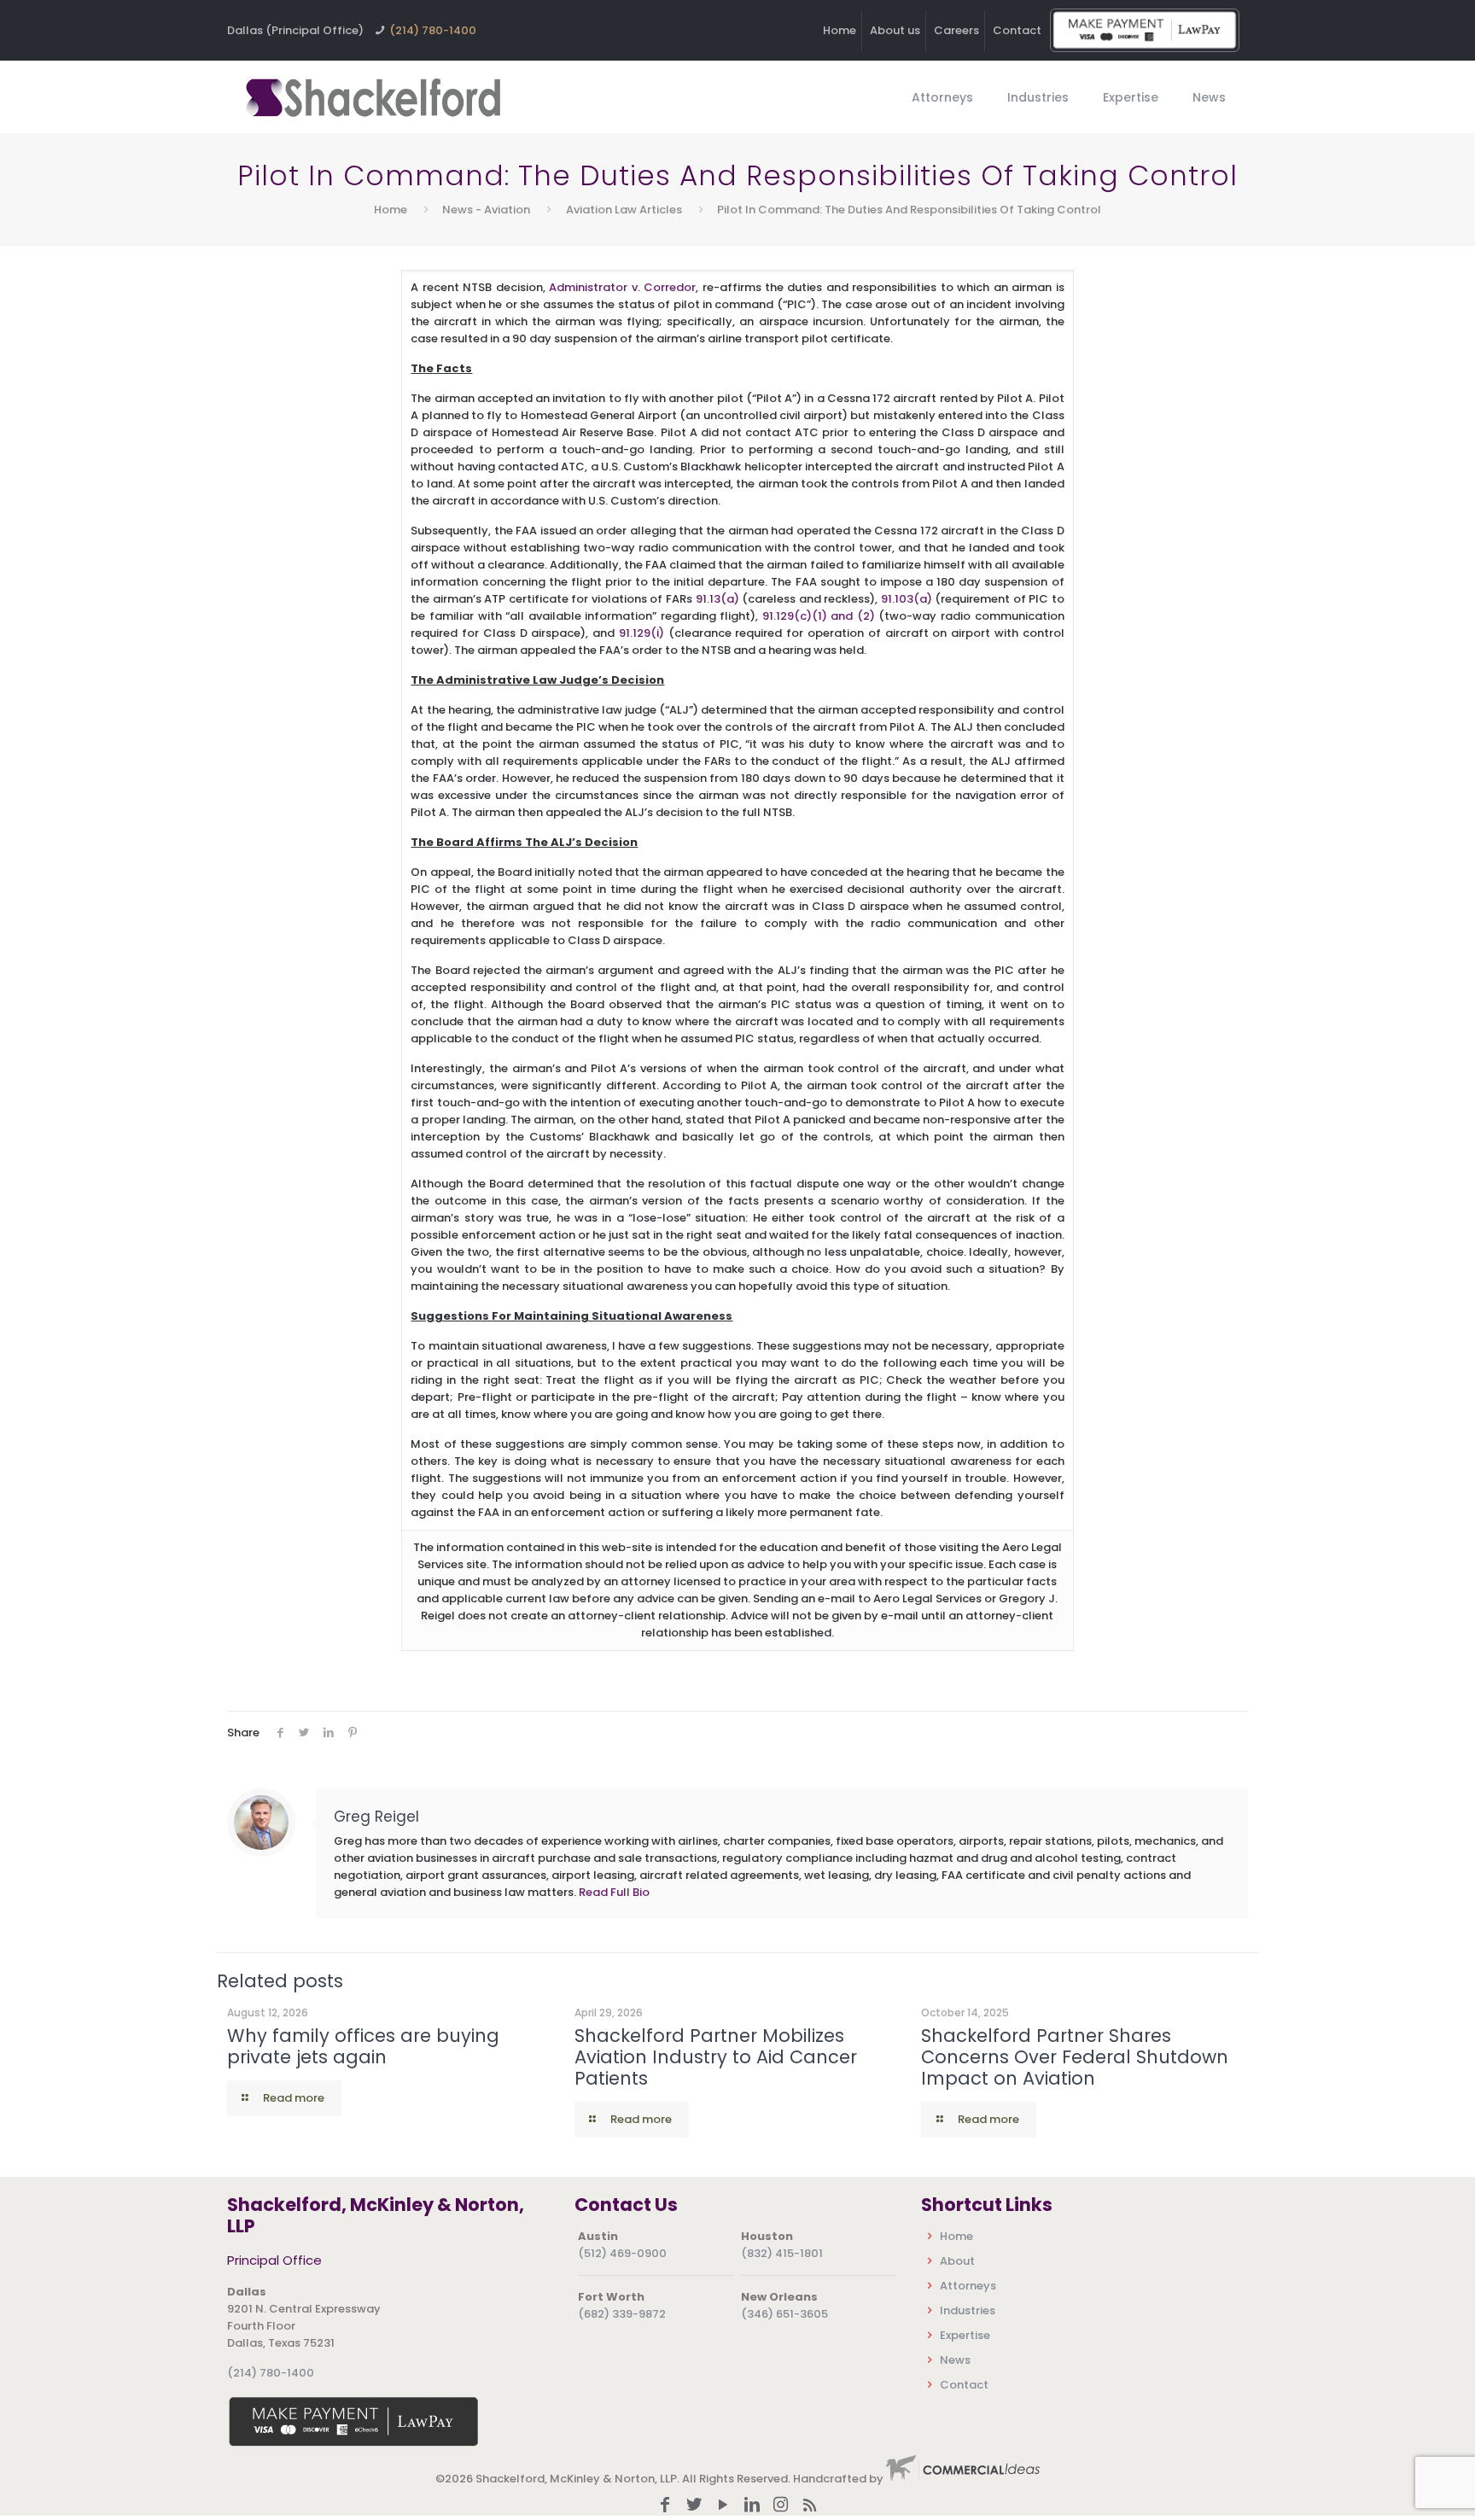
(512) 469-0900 (622, 2253)
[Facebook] (665, 2506)
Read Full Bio (614, 1892)
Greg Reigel (376, 1817)
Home (840, 30)
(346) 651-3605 (784, 2314)
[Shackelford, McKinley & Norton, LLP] (372, 97)
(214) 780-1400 (433, 30)
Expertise (965, 2335)
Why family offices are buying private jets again (363, 2046)
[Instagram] (781, 2506)
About (957, 2261)
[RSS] (810, 2506)
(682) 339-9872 (622, 2314)
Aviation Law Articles (624, 210)
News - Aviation (486, 210)
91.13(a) (717, 599)
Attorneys (968, 2286)
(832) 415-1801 (782, 2253)
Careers (956, 30)
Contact (1017, 30)
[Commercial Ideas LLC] (963, 2479)
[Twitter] (694, 2506)
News (955, 2360)
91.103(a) (907, 599)
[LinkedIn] (752, 2506)
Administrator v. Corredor (622, 287)
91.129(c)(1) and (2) (819, 616)
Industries (968, 2310)
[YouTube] (723, 2506)
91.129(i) (641, 633)
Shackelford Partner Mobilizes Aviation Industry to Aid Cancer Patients (716, 2057)
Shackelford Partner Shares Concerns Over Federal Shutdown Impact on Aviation (1075, 2057)
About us (895, 30)
